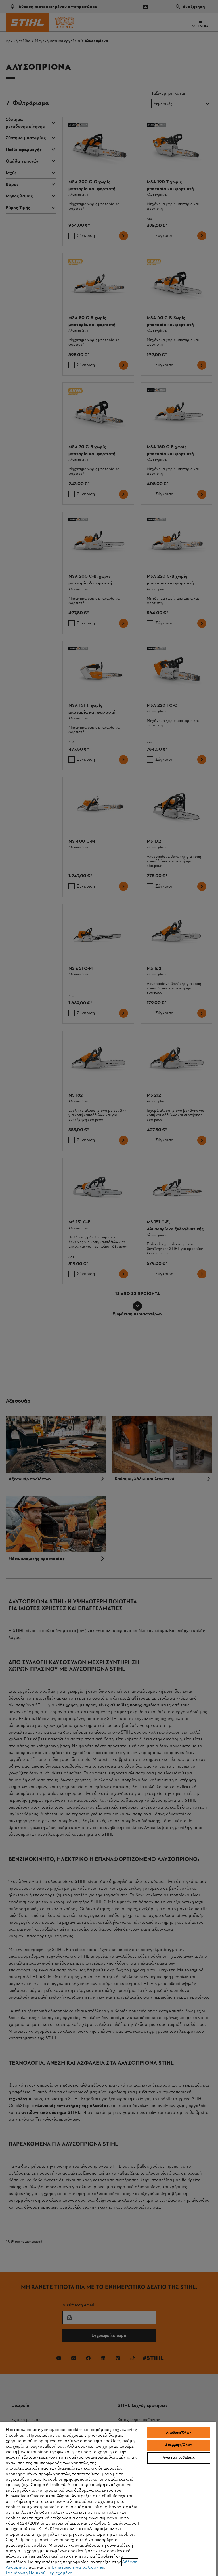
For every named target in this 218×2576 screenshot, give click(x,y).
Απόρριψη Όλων (179, 2445)
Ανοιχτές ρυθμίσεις (179, 2458)
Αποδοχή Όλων (179, 2433)
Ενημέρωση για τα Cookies (78, 2567)
